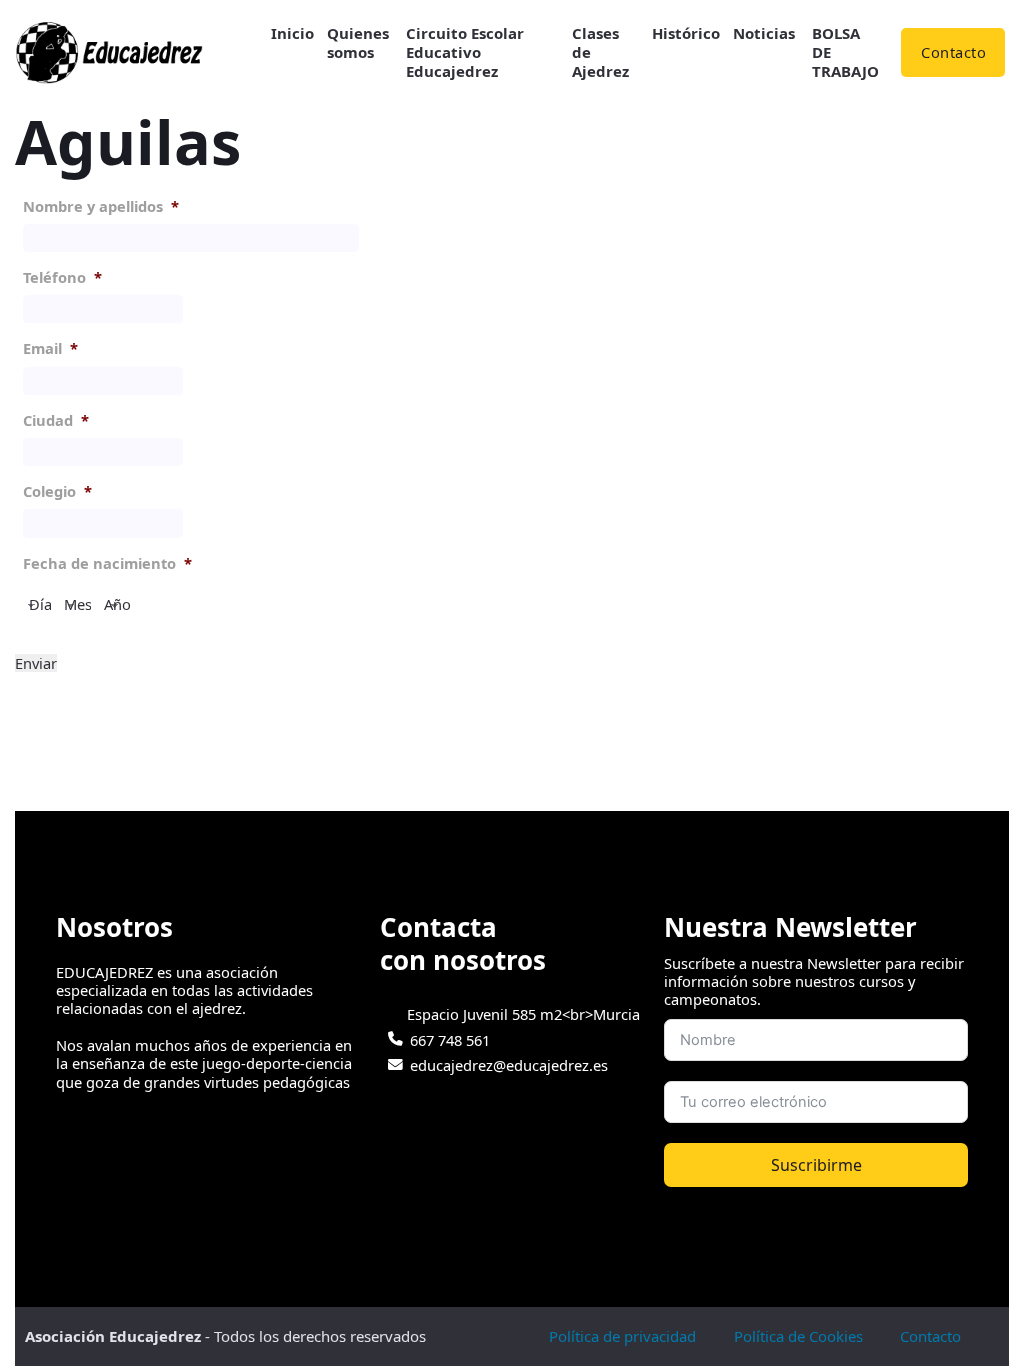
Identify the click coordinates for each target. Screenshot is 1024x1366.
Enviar (36, 663)
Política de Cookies (798, 1336)
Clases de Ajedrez (600, 52)
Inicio (292, 33)
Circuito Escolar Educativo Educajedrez (465, 52)
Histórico (686, 33)
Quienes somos (358, 43)
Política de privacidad (622, 1336)
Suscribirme (816, 1165)
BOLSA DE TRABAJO (845, 52)
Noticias (764, 33)
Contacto (953, 52)
